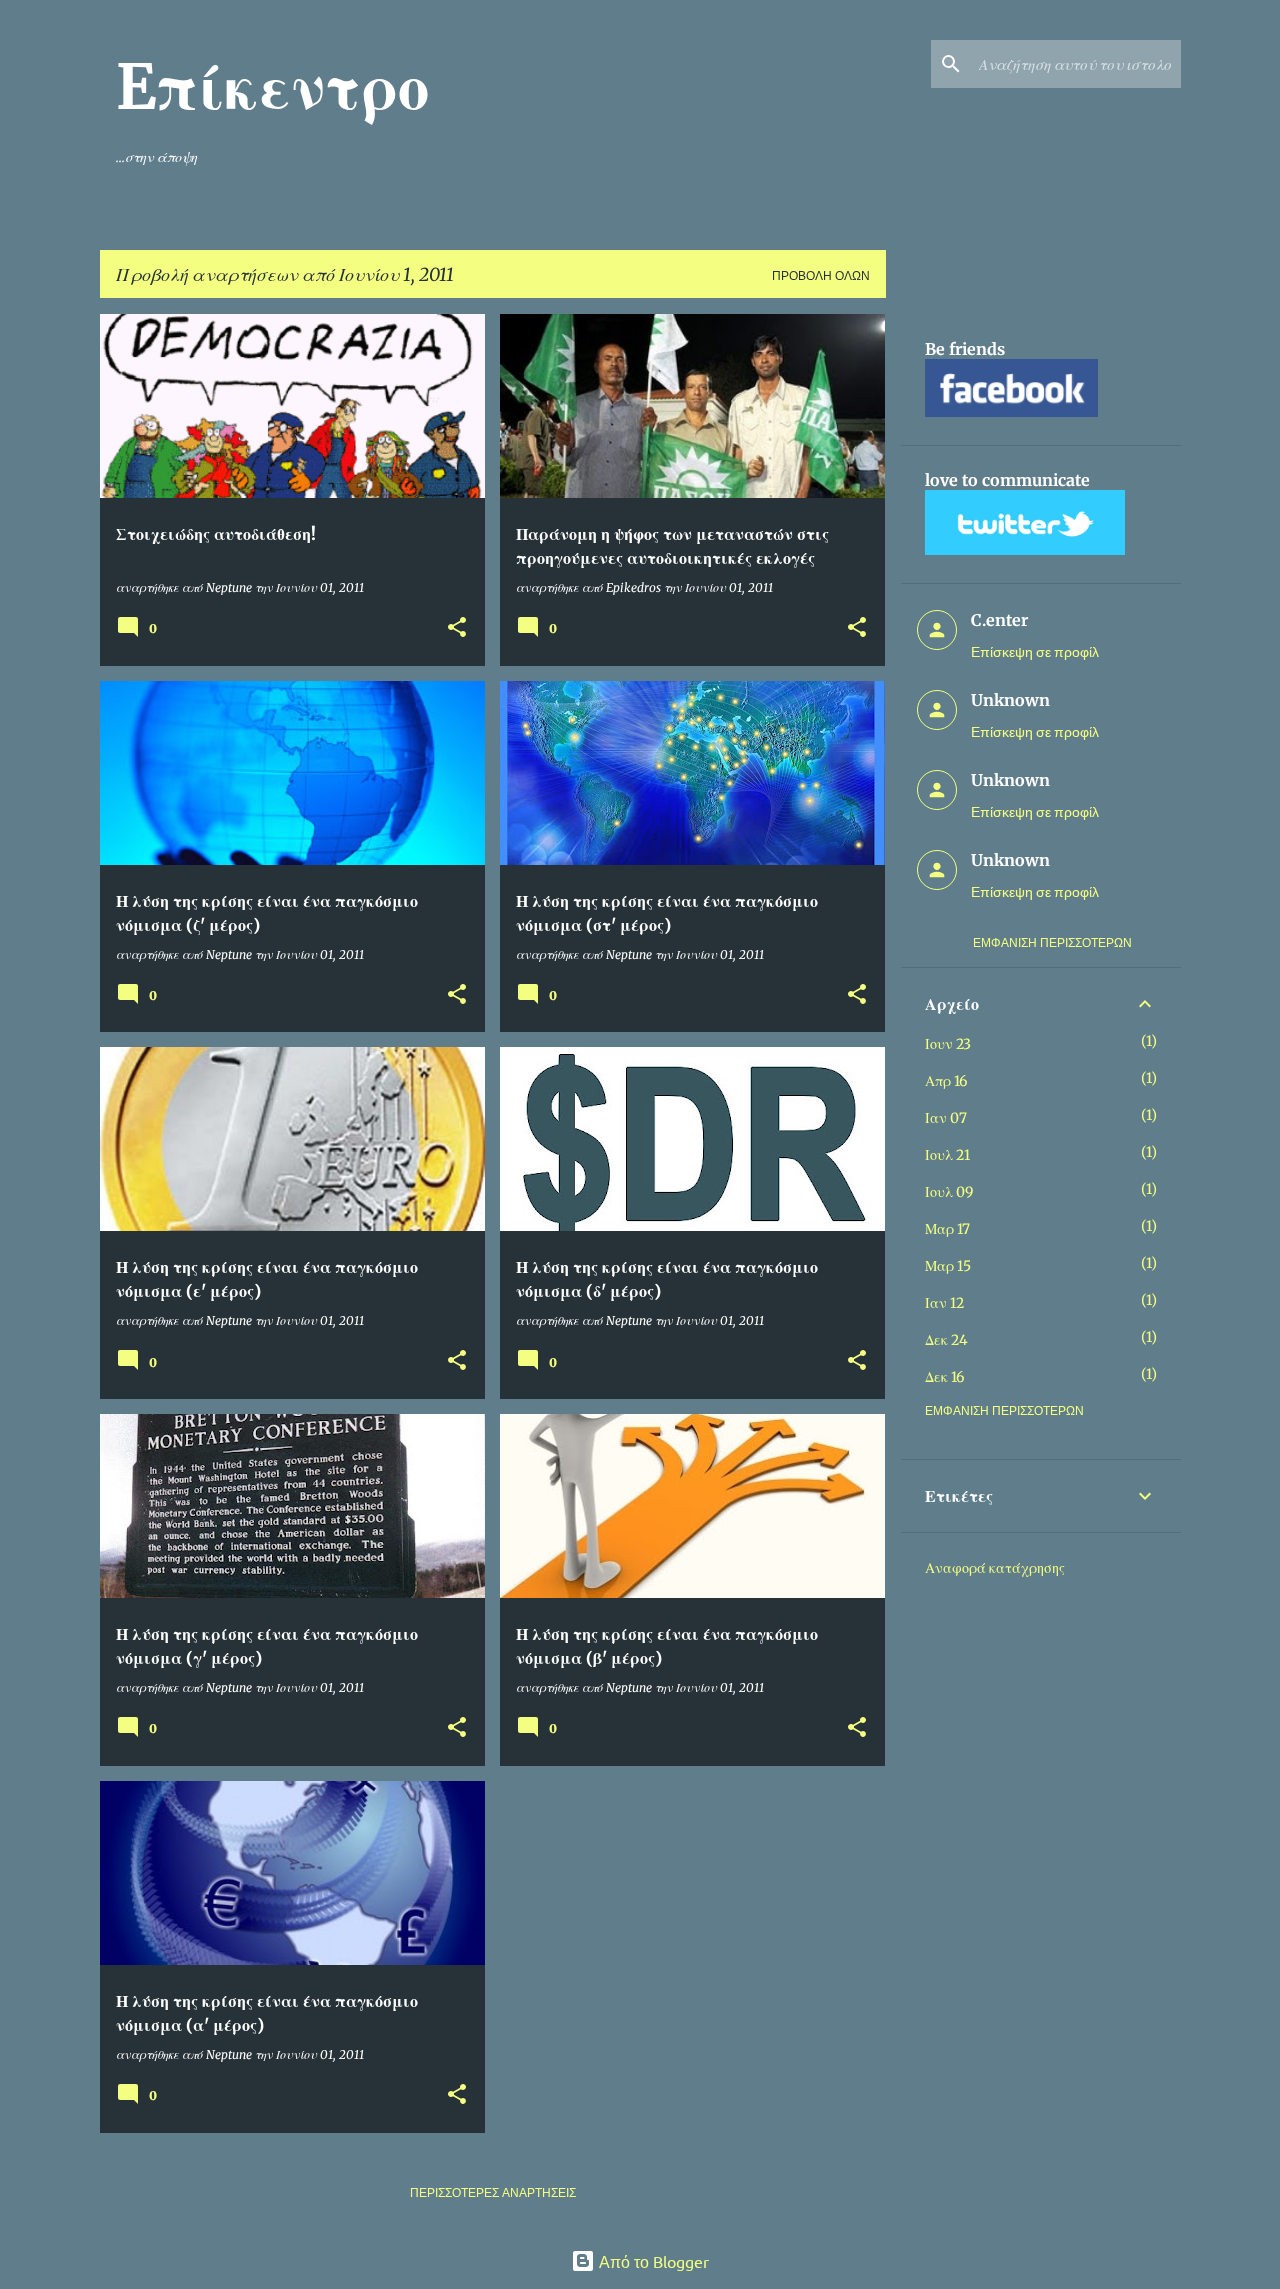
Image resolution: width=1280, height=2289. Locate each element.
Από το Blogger (652, 2261)
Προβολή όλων (821, 275)
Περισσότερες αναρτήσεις (493, 2192)
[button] (457, 628)
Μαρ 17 (947, 1229)
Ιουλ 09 (949, 1192)
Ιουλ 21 (947, 1155)
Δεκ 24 (946, 1340)
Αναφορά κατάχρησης (995, 1568)
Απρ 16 (946, 1081)
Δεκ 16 (944, 1377)
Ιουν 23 (948, 1044)
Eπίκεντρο (272, 87)
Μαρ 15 (948, 1266)
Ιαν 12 (944, 1303)
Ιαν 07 (946, 1118)
